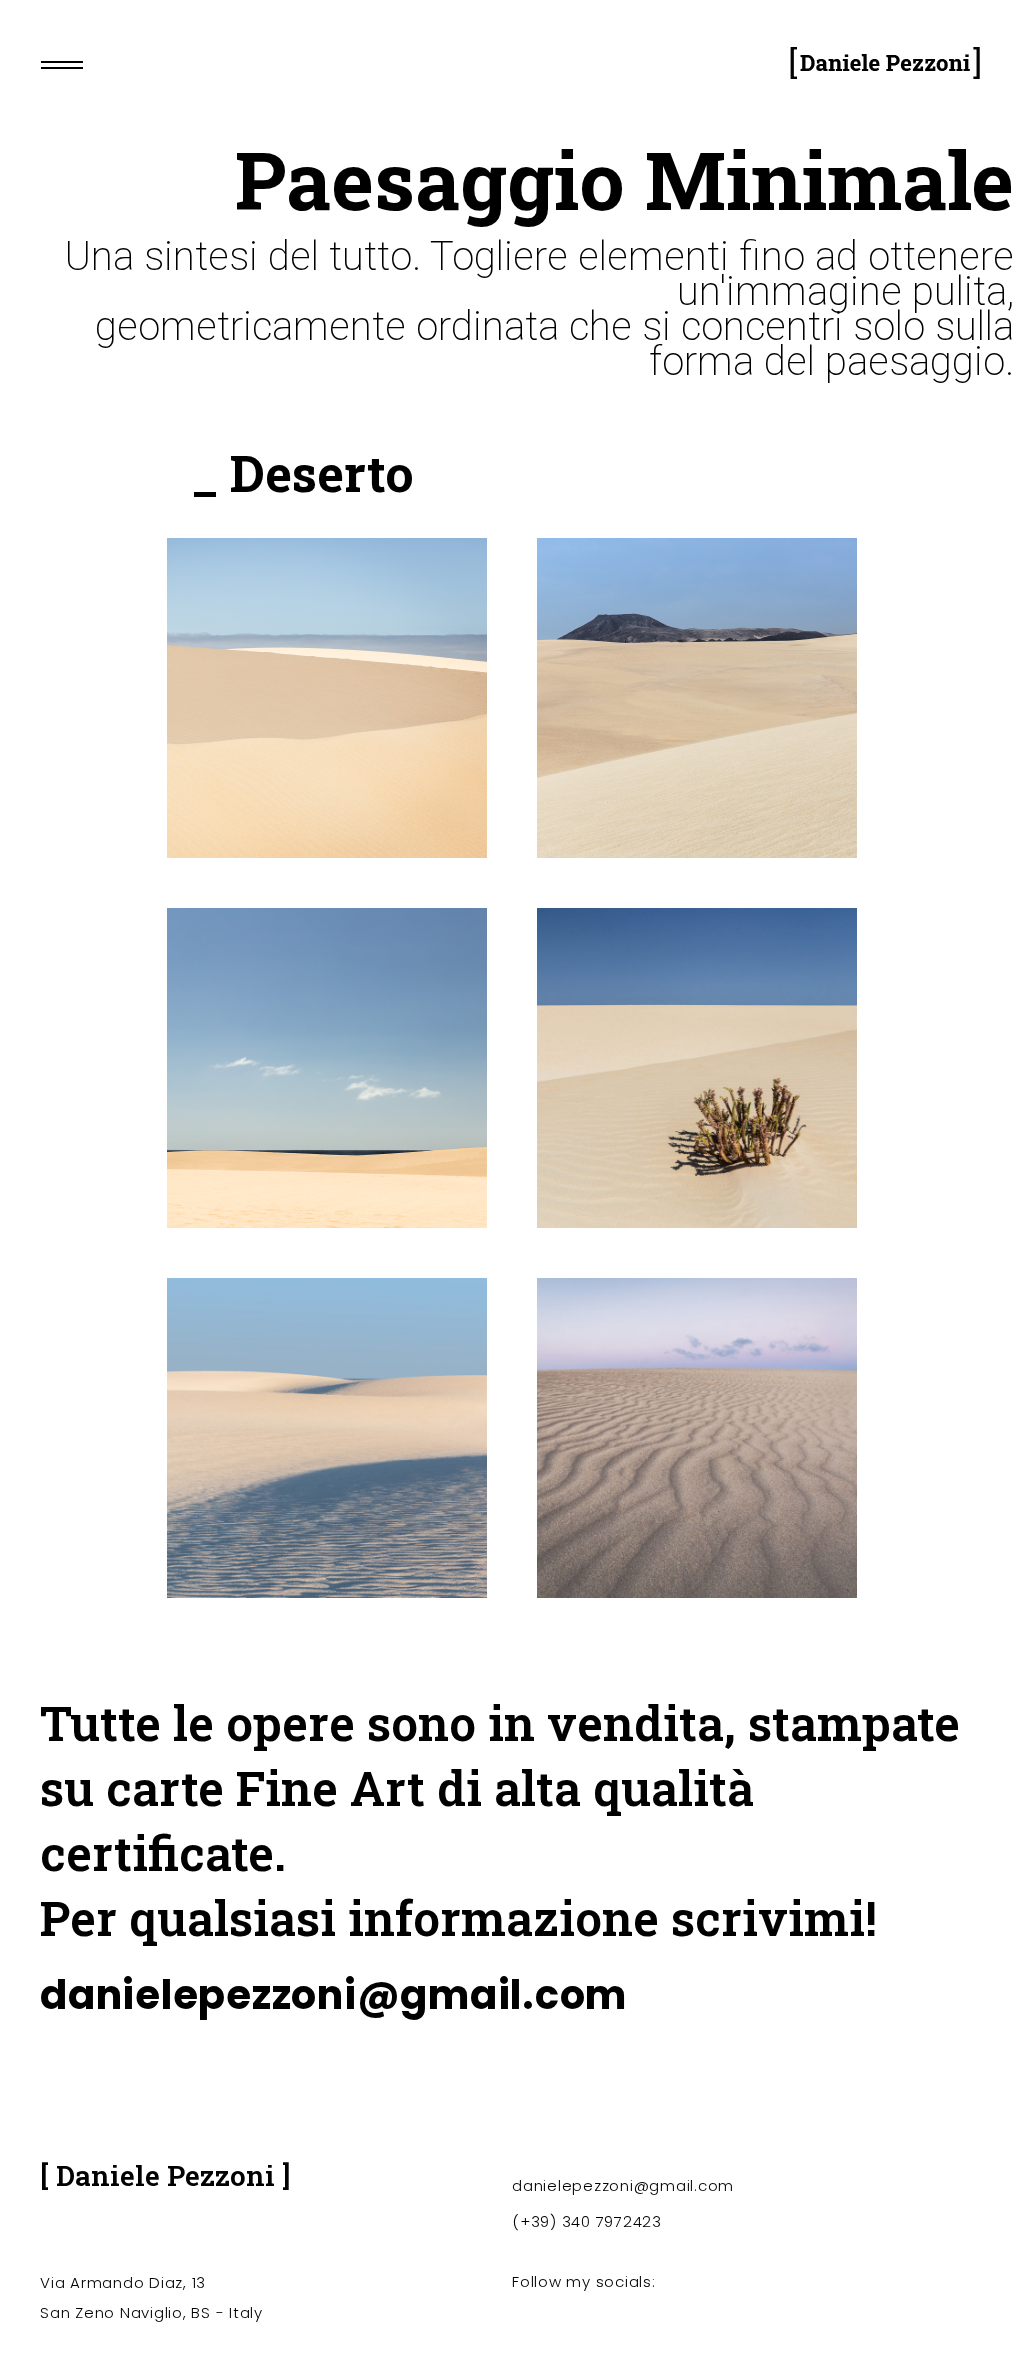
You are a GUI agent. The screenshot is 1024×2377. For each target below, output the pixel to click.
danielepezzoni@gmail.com (333, 1995)
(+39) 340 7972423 (587, 2221)
